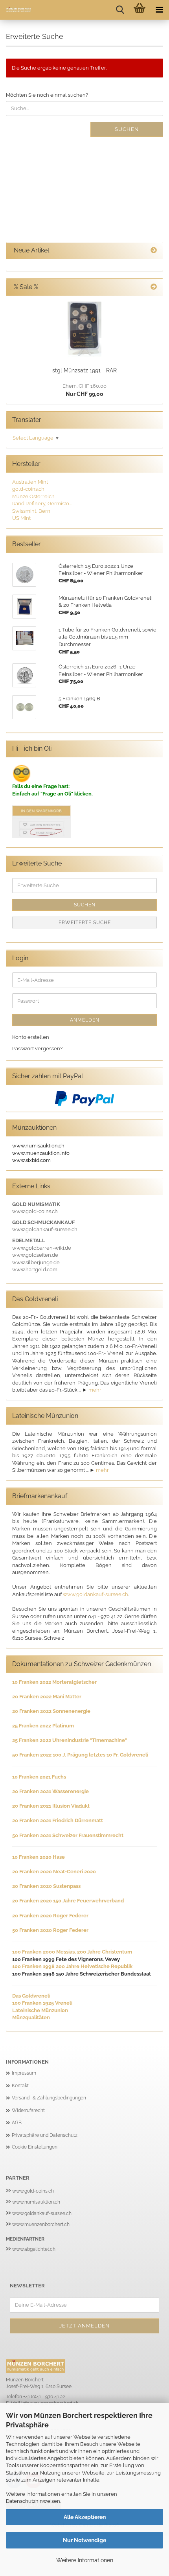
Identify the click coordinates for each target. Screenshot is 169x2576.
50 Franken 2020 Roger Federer (50, 1930)
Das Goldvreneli (31, 1996)
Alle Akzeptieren (85, 2517)
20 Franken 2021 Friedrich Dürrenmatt (58, 1820)
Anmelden (85, 1020)
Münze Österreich (33, 496)
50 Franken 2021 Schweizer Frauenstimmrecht (68, 1835)
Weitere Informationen (85, 2560)
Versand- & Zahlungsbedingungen (49, 2098)
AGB (17, 2123)
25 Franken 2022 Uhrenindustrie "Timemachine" (70, 1740)
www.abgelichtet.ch (34, 2249)
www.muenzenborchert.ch (41, 2224)
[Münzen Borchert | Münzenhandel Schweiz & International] (16, 10)
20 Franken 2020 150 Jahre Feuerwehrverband (68, 1901)
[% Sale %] (154, 287)
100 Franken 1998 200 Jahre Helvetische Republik (72, 1966)
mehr (95, 1390)
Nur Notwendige (84, 2540)
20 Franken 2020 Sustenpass (46, 1886)
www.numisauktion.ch (36, 2202)
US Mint (21, 518)
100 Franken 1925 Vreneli (42, 2003)
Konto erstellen (31, 1037)
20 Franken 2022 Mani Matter (47, 1697)
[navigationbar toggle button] (159, 10)
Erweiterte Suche (85, 922)
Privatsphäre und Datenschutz (45, 2135)
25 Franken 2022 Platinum (43, 1726)
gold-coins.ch (28, 489)
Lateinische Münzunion (40, 2010)
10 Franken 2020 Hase (39, 1857)
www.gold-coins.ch (33, 2191)
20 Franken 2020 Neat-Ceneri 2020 (54, 1872)
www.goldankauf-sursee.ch (96, 1594)
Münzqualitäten (31, 2017)
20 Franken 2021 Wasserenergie (51, 1791)
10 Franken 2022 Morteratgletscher (54, 1682)
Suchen (127, 129)
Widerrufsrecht (28, 2110)
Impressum (24, 2073)
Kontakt (20, 2086)
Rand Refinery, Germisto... (42, 504)
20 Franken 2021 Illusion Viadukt (51, 1806)
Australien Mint (30, 482)
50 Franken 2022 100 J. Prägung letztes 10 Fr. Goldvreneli (80, 1755)
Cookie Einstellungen (35, 2147)
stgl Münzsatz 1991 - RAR (84, 370)
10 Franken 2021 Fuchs (39, 1777)
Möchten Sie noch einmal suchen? (47, 95)
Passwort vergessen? (37, 1049)
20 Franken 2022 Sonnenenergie (51, 1711)
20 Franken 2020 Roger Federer (50, 1916)
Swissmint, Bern (31, 511)
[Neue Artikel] (154, 251)
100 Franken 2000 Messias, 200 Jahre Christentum (72, 1952)
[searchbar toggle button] (120, 10)
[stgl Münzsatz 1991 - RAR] (84, 329)
